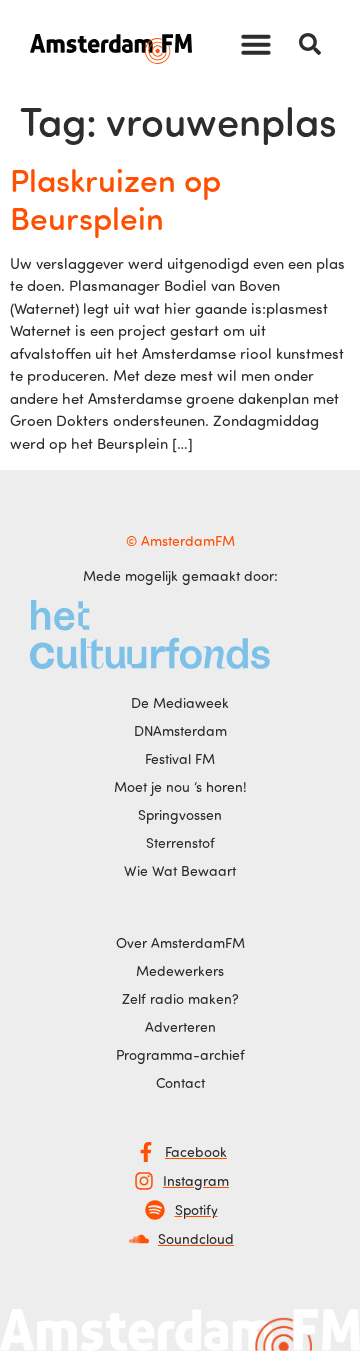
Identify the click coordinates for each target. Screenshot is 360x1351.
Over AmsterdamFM (180, 942)
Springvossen (180, 814)
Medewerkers (180, 970)
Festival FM (180, 758)
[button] (256, 44)
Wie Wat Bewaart (180, 870)
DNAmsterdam (180, 730)
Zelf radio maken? (180, 998)
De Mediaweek (180, 702)
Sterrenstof (180, 842)
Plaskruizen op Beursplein (115, 198)
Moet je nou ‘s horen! (180, 786)
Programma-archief (180, 1054)
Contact (180, 1082)
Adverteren (180, 1026)
